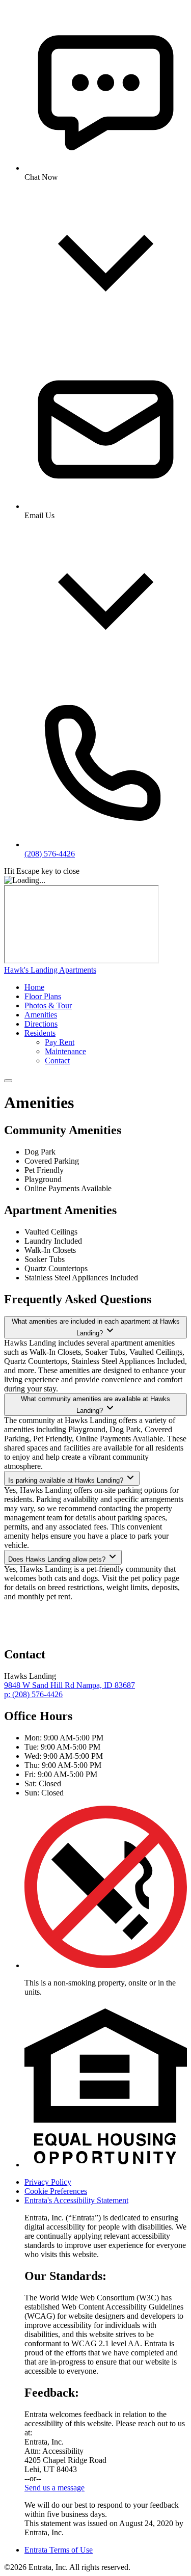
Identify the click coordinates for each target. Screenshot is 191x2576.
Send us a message (54, 2488)
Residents (40, 1033)
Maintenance (65, 1051)
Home (34, 987)
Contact (57, 1061)
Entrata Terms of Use (59, 2550)
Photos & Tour (48, 1005)
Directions (41, 1024)
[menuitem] (106, 987)
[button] (106, 1965)
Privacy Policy (48, 2182)
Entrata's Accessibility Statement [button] (76, 2200)
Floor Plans (43, 996)
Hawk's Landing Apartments (50, 970)
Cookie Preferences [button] (56, 2191)
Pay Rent (60, 1042)
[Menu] (8, 1081)
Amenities (41, 1015)
